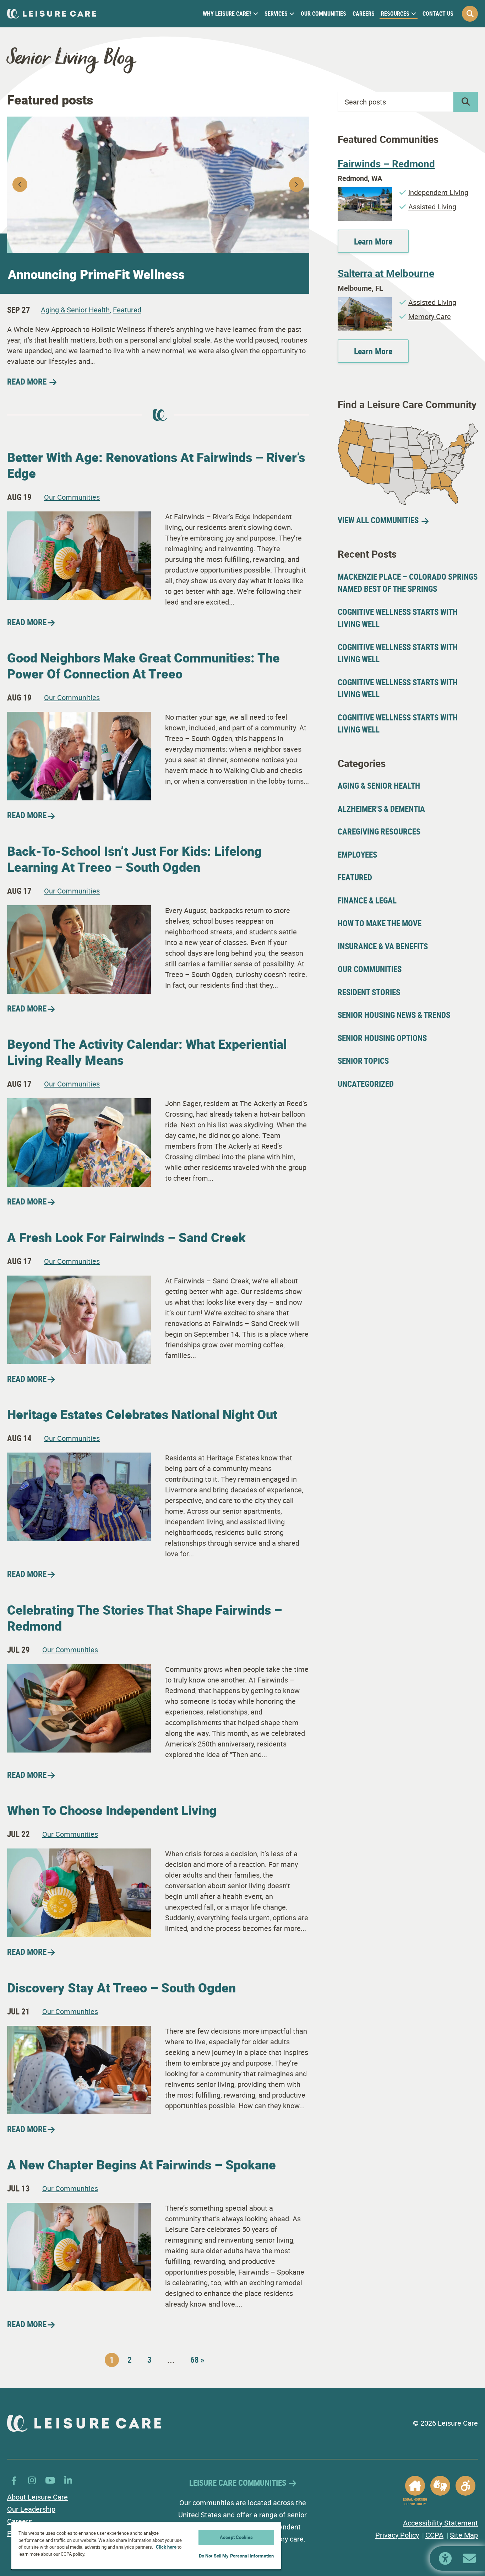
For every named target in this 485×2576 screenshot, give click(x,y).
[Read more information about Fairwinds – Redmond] (365, 192)
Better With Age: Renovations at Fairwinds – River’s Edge (156, 465)
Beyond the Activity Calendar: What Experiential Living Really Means (147, 1052)
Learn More (373, 241)
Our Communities (72, 497)
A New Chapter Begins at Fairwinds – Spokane (141, 2164)
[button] (470, 14)
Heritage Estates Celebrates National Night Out (142, 1414)
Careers (20, 2521)
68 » (197, 2360)
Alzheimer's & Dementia (381, 809)
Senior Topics (363, 1061)
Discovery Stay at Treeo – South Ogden (121, 1987)
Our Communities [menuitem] (323, 14)
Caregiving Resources (379, 831)
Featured (127, 310)
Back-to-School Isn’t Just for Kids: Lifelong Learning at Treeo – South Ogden (134, 859)
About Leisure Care (37, 2497)
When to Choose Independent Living (112, 1810)
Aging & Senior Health (75, 310)
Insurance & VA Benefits (383, 946)
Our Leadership (31, 2509)
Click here (166, 2547)
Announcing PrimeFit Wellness (96, 274)
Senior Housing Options (382, 1038)
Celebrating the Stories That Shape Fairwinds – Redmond (145, 1618)
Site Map (464, 2535)
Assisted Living (432, 207)
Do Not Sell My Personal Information (236, 2556)
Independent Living (438, 192)
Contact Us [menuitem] (438, 14)
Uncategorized (366, 1084)
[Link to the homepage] (51, 14)
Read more (27, 622)
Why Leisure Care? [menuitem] (227, 14)
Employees (357, 855)
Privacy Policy (397, 2535)
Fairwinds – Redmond (386, 163)
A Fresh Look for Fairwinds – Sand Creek (126, 1237)
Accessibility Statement (440, 2523)
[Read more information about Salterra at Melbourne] (365, 302)
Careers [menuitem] (364, 14)
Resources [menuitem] (395, 14)
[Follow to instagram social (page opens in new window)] (32, 2480)
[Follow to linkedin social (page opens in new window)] (68, 2480)
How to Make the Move (380, 923)
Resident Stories (369, 992)
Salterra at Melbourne (386, 273)
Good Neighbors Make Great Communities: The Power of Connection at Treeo (143, 666)
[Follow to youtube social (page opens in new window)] (50, 2480)
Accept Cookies (236, 2537)
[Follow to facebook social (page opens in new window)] (14, 2480)
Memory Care (430, 316)
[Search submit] (466, 102)
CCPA (434, 2535)
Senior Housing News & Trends (394, 1015)
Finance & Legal (367, 900)
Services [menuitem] (276, 14)
